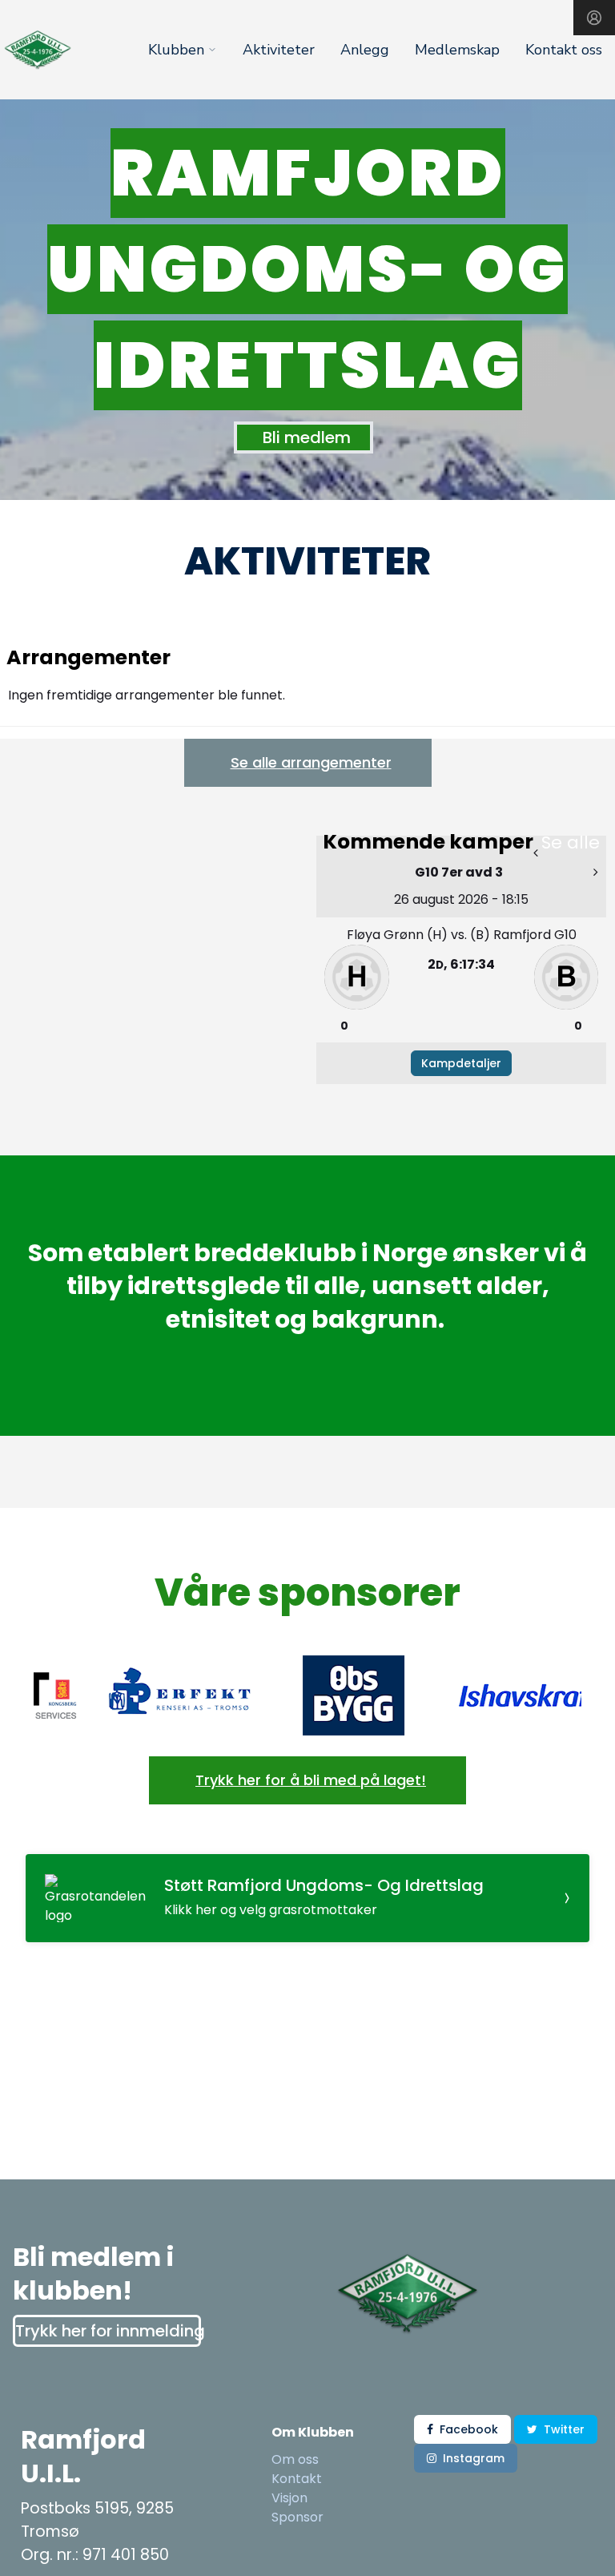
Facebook (469, 2429)
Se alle (571, 843)
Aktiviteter (279, 50)
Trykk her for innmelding (108, 2331)
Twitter (564, 2429)
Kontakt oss (564, 50)
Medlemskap (457, 50)
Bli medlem (307, 437)
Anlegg (365, 50)
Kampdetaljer (461, 1063)
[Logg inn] (594, 18)
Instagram (474, 2458)
